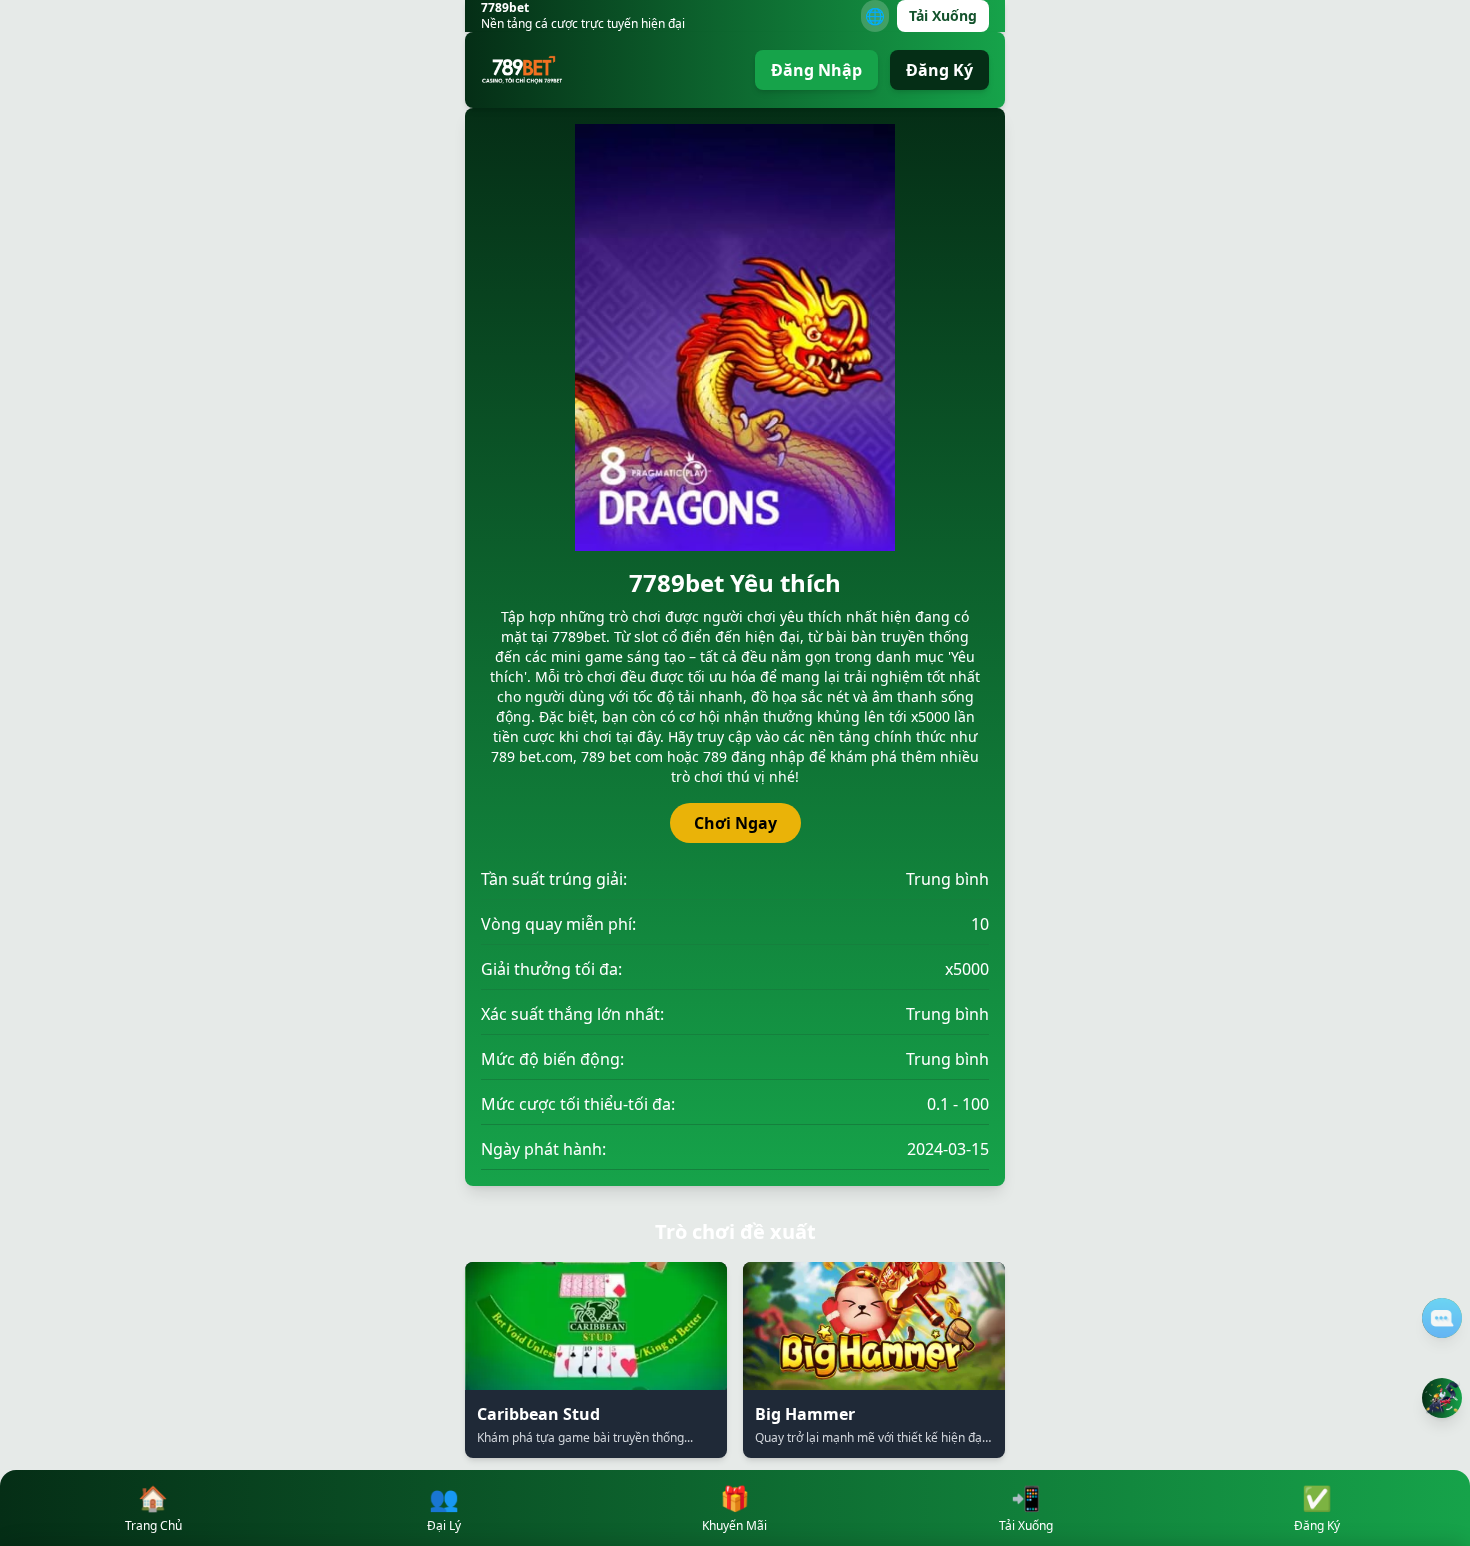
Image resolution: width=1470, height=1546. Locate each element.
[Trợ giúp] (1442, 1318)
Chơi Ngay (735, 823)
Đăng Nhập (816, 70)
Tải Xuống (943, 15)
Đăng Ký (939, 70)
